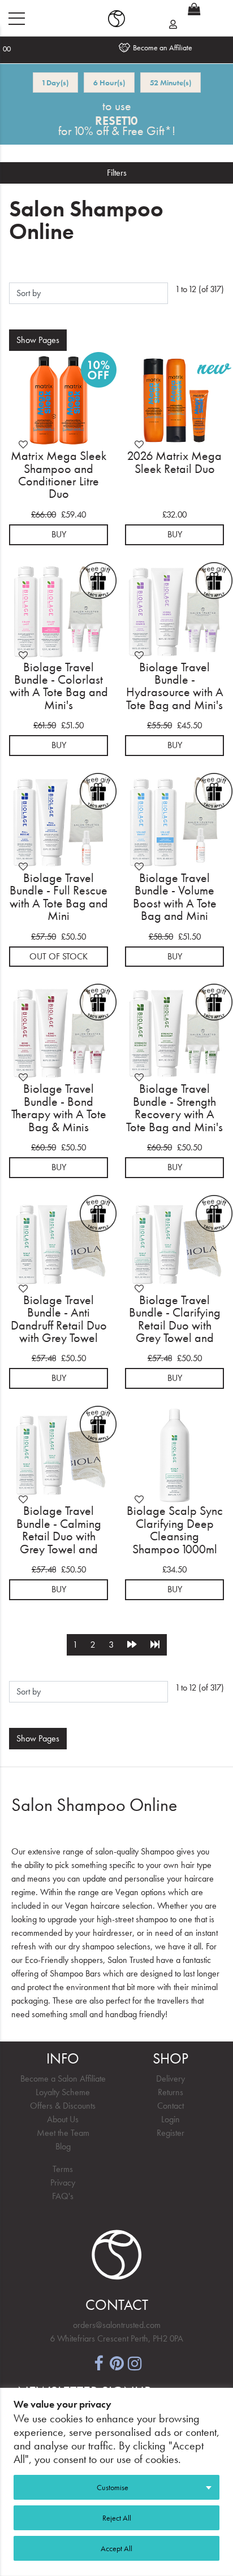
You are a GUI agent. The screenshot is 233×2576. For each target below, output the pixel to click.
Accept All (116, 2548)
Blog (63, 2146)
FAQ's (63, 2196)
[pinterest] (116, 2362)
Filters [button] (117, 173)
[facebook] (98, 2362)
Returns (171, 2092)
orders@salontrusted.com (117, 2325)
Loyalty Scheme (63, 2092)
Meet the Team (63, 2133)
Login (171, 2119)
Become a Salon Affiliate (63, 2078)
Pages (38, 340)
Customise (113, 2487)
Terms (63, 2169)
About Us (63, 2119)
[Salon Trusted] (116, 19)
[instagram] (135, 2362)
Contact (171, 2106)
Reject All (117, 2518)
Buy (59, 534)
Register (171, 2133)
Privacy (63, 2182)
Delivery (171, 2078)
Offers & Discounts (63, 2106)
